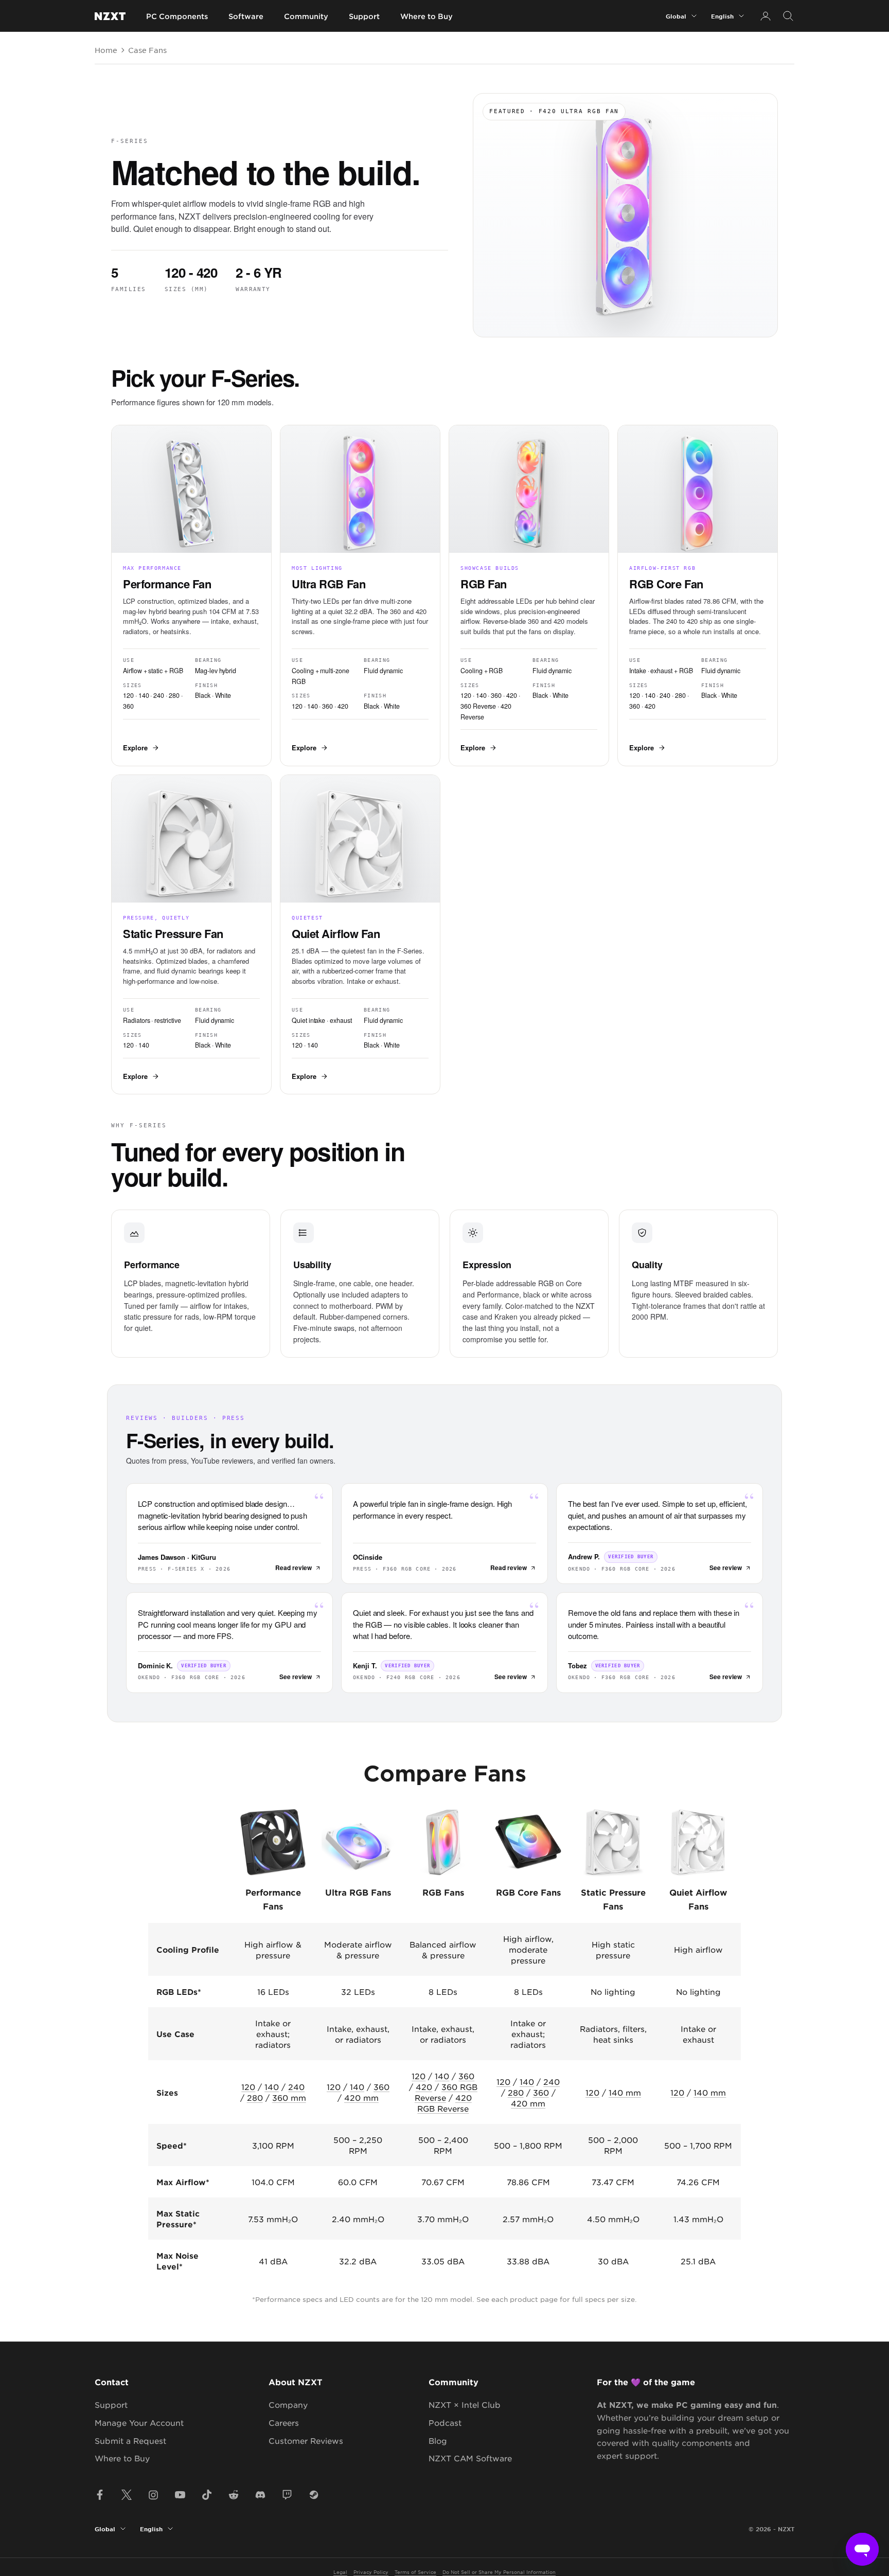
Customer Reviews (306, 2440)
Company (288, 2404)
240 (296, 2087)
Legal (340, 2572)
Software (246, 16)
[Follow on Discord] (260, 2495)
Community (306, 16)
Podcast (445, 2422)
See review (726, 1568)
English (722, 16)
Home (106, 50)
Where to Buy (426, 16)
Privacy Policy (371, 2572)
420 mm (361, 2097)
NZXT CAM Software (470, 2458)
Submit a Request (130, 2440)
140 (272, 2087)
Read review (294, 1568)
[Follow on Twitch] (287, 2495)
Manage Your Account (139, 2422)
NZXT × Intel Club (465, 2404)
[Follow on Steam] (314, 2495)
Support (364, 16)
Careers (284, 2422)
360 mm (289, 2097)
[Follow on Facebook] (100, 2495)
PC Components (177, 16)
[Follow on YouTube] (180, 2495)
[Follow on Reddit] (234, 2495)
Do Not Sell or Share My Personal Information (499, 2572)
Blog (438, 2440)
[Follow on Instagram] (153, 2495)
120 (248, 2087)
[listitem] (191, 596)
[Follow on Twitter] (127, 2495)
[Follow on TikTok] (207, 2495)
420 (424, 2087)
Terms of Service (415, 2572)
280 (255, 2097)
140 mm (625, 2092)
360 (381, 2087)
